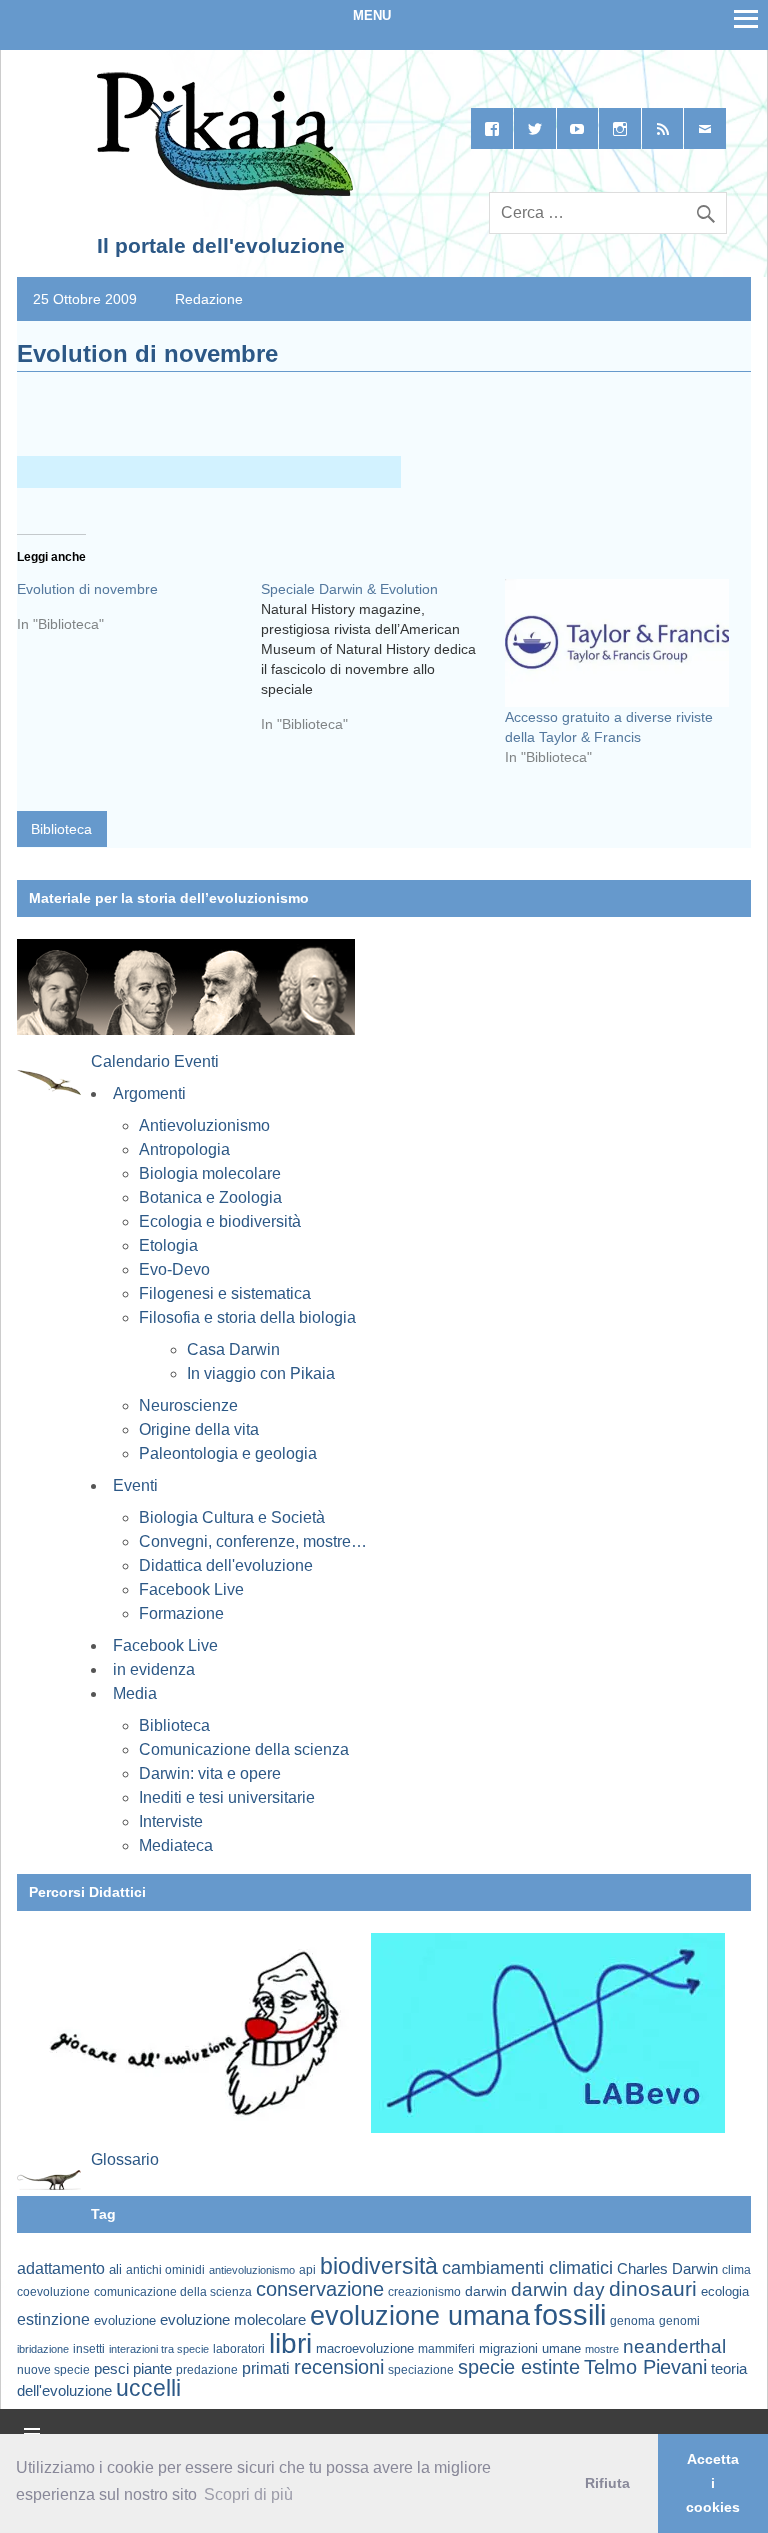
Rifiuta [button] (607, 2483)
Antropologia (184, 1149)
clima (736, 2270)
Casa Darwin (233, 1349)
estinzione (53, 2319)
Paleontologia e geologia (228, 1453)
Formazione (181, 1613)
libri (290, 2343)
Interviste (171, 1821)
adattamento (61, 2268)
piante (152, 2369)
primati (266, 2368)
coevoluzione (53, 2292)
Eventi (135, 1485)
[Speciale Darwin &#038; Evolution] (383, 664)
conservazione (320, 2289)
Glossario (125, 2159)
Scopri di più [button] (248, 2494)
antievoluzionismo (252, 2270)
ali (115, 2269)
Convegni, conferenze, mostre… (253, 1541)
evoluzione (125, 2320)
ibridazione (43, 2349)
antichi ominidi (165, 2270)
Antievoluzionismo (204, 1125)
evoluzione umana (420, 2316)
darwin (486, 2291)
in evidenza (154, 1669)
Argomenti (149, 1093)
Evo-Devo (174, 1269)
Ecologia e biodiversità (220, 1221)
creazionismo (424, 2291)
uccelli (148, 2388)
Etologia (168, 1245)
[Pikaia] (221, 192)
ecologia (725, 2292)
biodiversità (379, 2266)
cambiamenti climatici (527, 2267)
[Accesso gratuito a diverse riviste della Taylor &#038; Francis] (617, 643)
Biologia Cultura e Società (232, 1517)
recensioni (339, 2367)
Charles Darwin (667, 2269)
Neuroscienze (188, 1405)
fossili (570, 2314)
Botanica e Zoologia (210, 1197)
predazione (207, 2369)
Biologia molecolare (210, 1173)
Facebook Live (191, 1589)
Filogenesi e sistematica (225, 1293)
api (307, 2270)
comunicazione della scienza (173, 2292)
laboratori (239, 2348)
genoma (632, 2320)
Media (135, 1693)
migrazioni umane (530, 2348)
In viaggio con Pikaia (261, 1373)
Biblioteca (61, 829)
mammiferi (446, 2349)
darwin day (558, 2289)
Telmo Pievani (645, 2367)
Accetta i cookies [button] (713, 2483)
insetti (89, 2349)
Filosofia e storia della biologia (247, 1317)
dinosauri (653, 2288)
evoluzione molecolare (233, 2319)
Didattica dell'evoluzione (226, 1565)
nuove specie (53, 2369)
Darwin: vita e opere (210, 1773)
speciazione (421, 2370)
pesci (111, 2369)
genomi (679, 2321)
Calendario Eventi (155, 1061)
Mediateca (176, 1845)
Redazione (209, 299)
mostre (602, 2349)
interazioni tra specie (159, 2349)
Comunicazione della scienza (244, 1749)
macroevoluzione (365, 2348)
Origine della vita (199, 1429)
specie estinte (519, 2367)
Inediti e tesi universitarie (227, 1797)
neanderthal (674, 2346)
